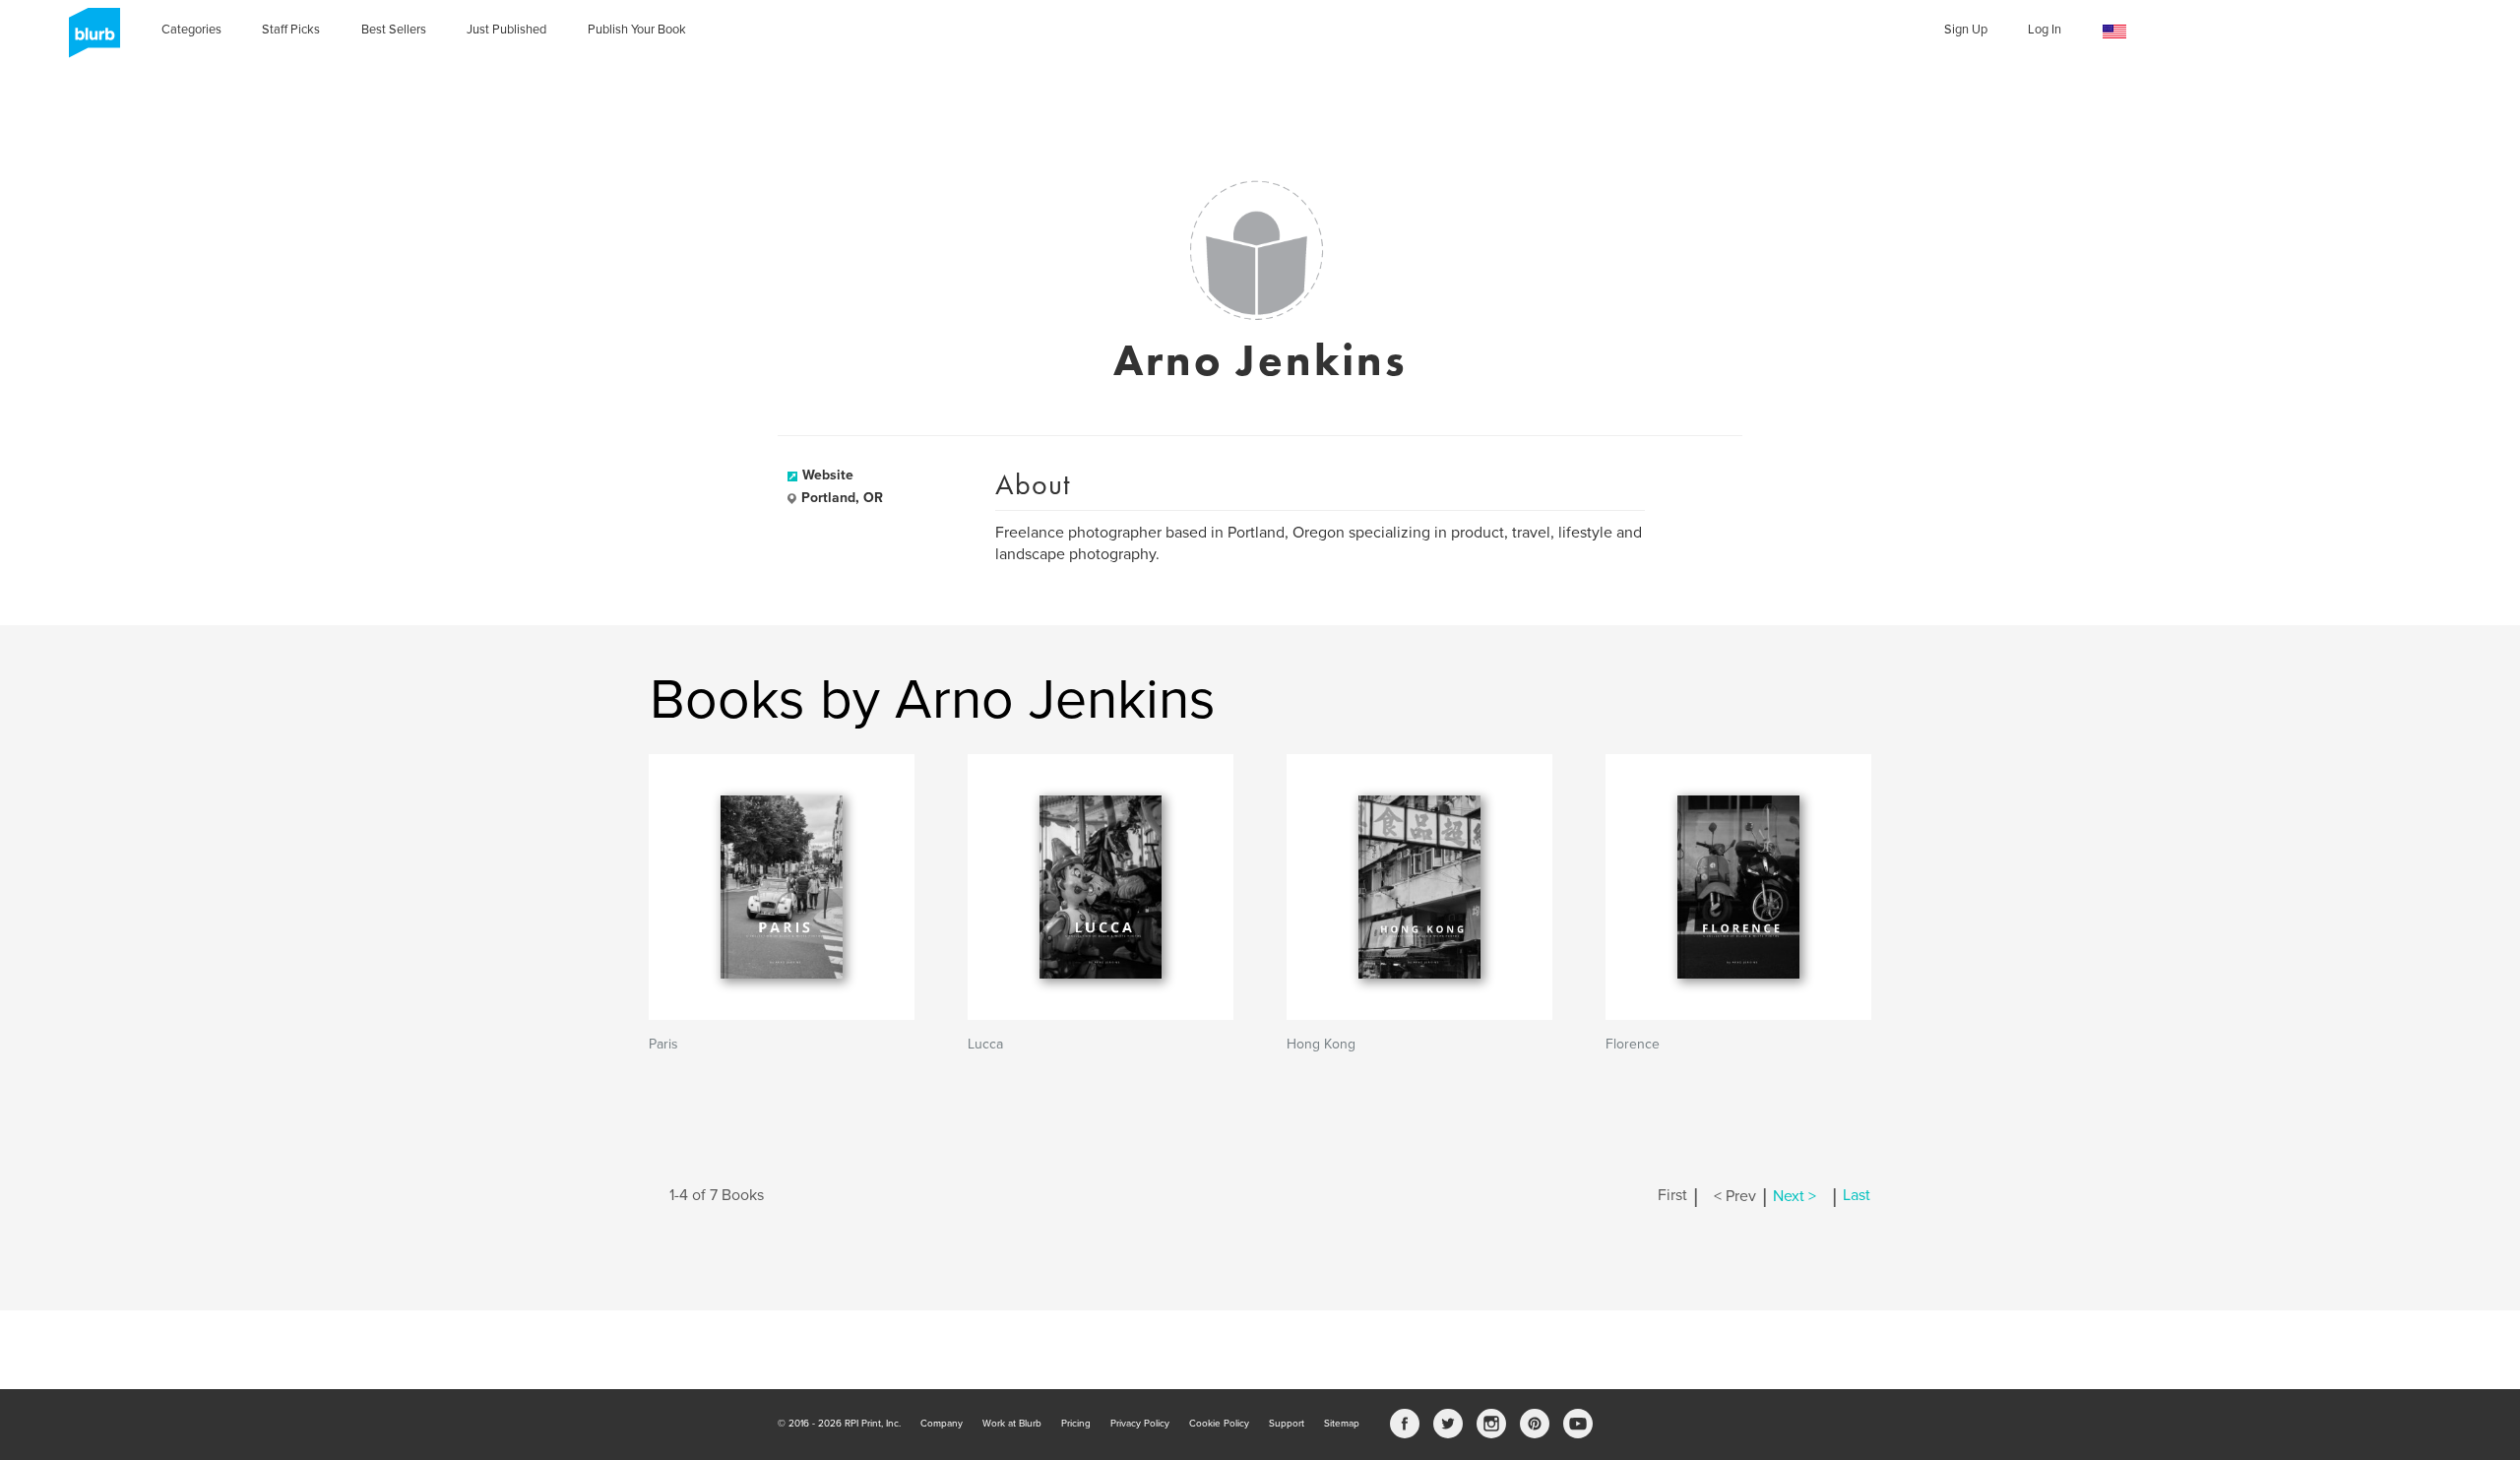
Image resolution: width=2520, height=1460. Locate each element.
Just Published (506, 30)
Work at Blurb (1012, 1424)
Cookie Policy (1219, 1424)
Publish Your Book (637, 30)
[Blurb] (89, 39)
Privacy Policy (1140, 1424)
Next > (1795, 1196)
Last (1857, 1196)
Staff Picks (291, 30)
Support (1287, 1424)
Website (828, 475)
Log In (2045, 30)
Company (942, 1424)
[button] (2114, 32)
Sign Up (1966, 30)
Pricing (1076, 1424)
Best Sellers (394, 30)
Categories (191, 30)
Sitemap (1342, 1424)
